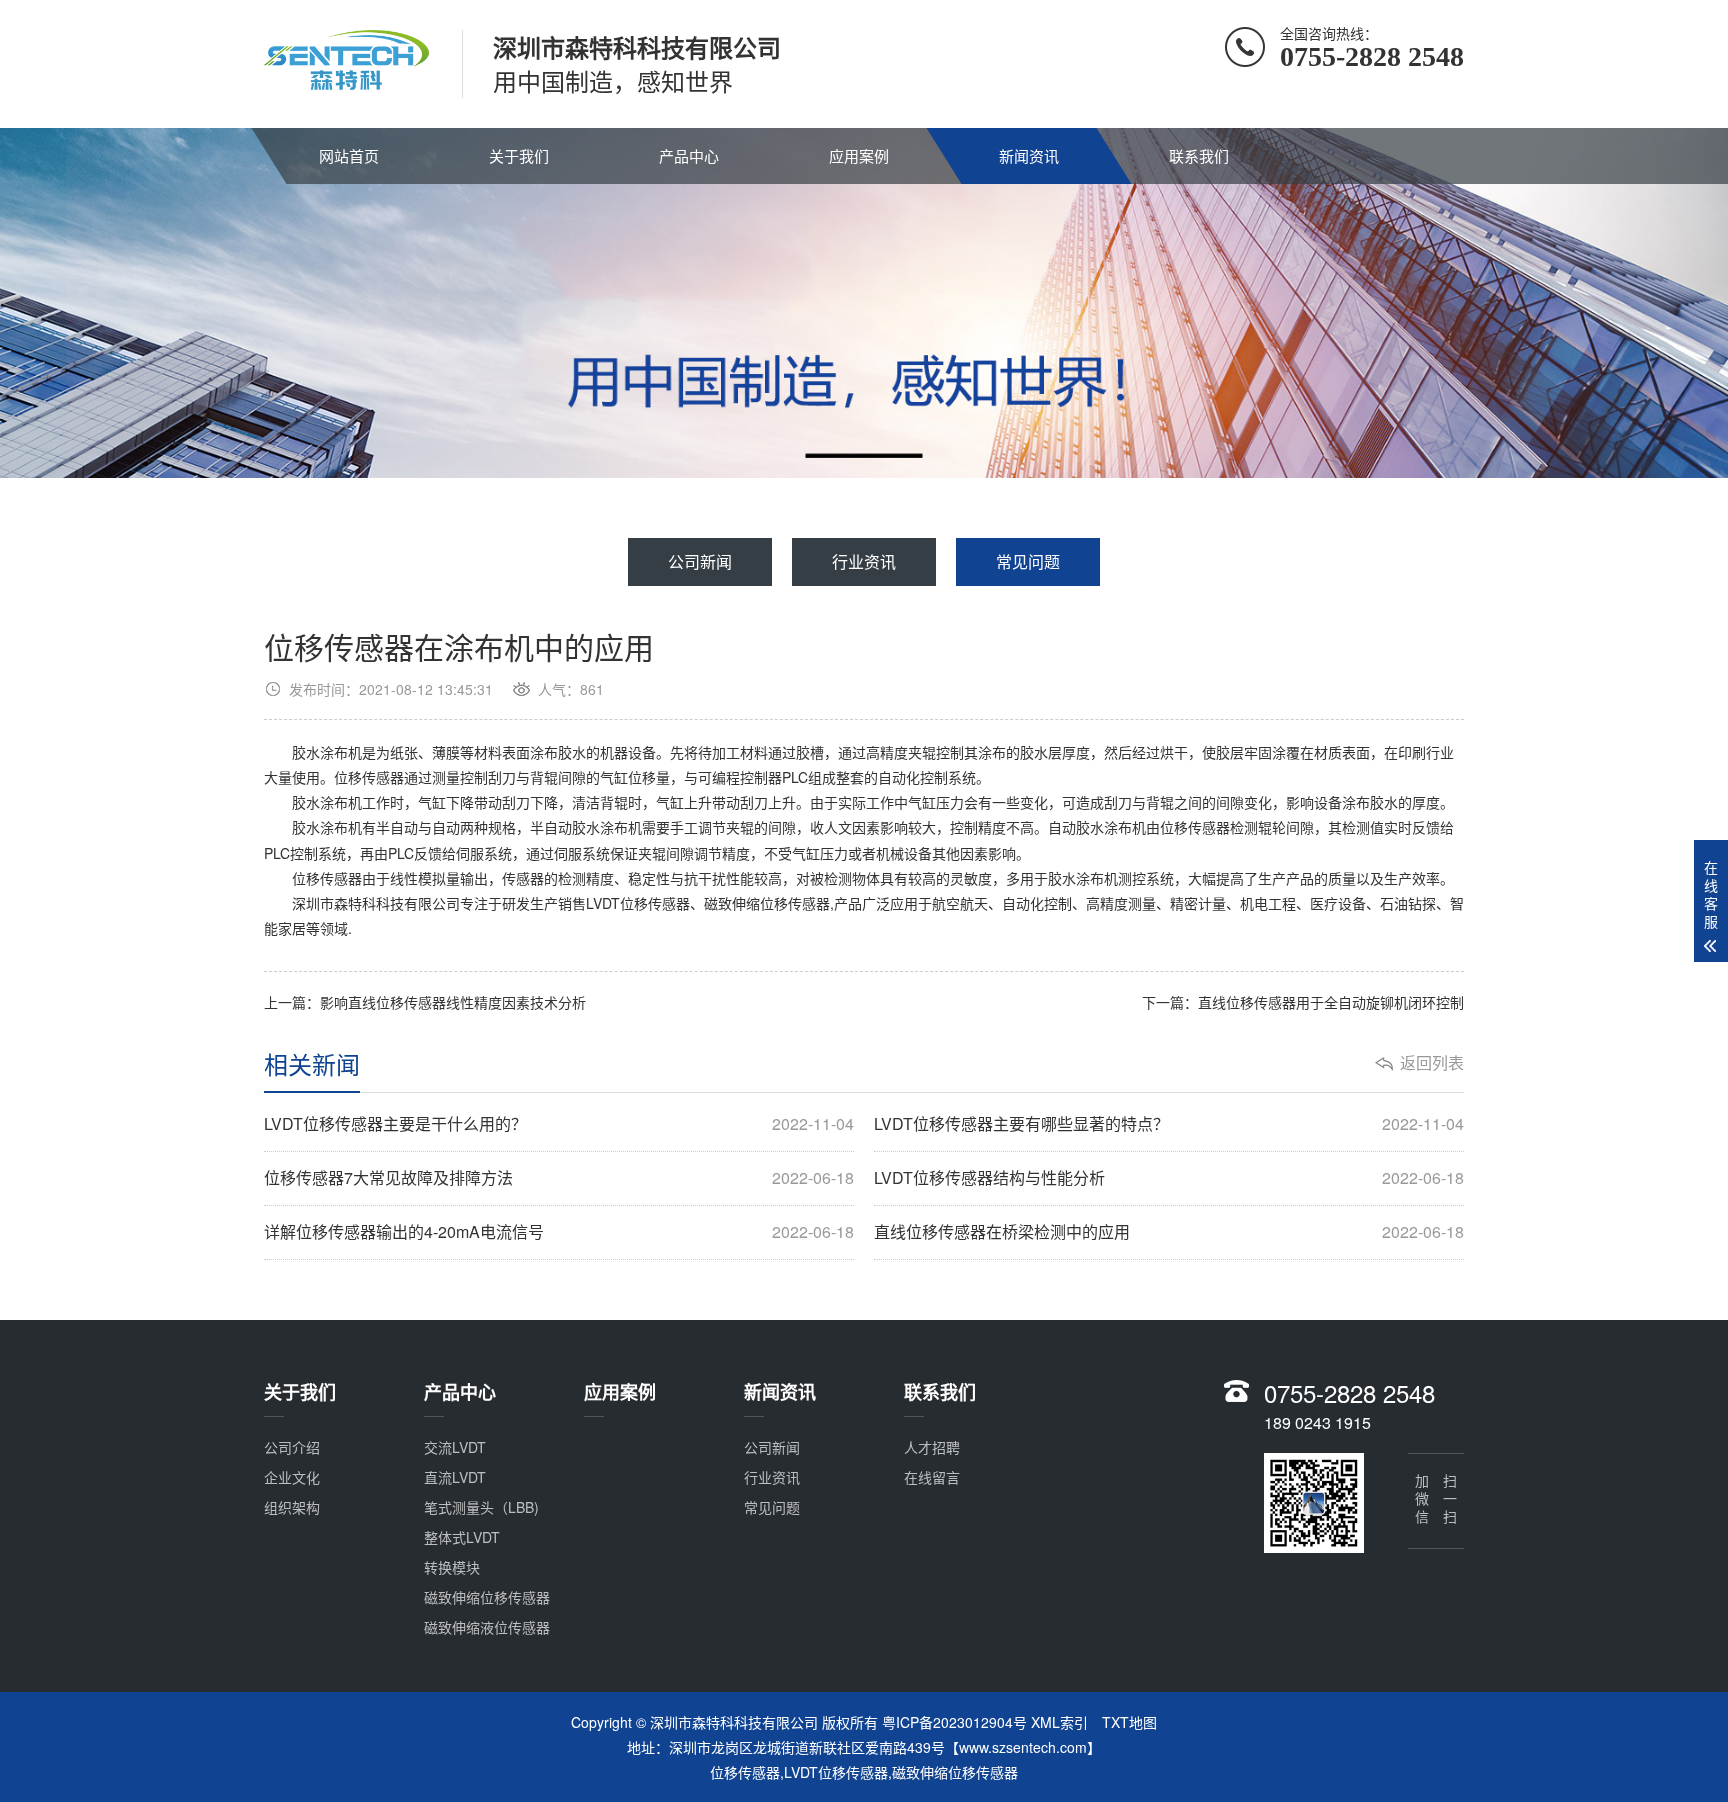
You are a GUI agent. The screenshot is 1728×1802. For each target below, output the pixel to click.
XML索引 (1059, 1722)
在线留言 (932, 1477)
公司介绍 (292, 1447)
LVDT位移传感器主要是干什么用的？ (559, 1124)
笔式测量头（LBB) (481, 1507)
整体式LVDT (462, 1537)
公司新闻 (700, 561)
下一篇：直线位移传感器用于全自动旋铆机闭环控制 (1303, 1002)
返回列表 (1432, 1063)
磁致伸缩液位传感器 (487, 1627)
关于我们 (519, 155)
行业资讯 (864, 561)
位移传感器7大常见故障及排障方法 (559, 1178)
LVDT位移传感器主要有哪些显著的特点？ (1169, 1124)
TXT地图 (1129, 1722)
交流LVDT (455, 1447)
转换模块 (452, 1567)
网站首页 (349, 155)
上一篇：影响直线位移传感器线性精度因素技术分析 (425, 1002)
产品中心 (689, 155)
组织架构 (292, 1507)
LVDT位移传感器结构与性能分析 (1169, 1178)
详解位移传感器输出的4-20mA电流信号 (559, 1232)
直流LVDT (455, 1477)
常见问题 (1028, 561)
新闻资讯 (1029, 155)
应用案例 (859, 155)
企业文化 (292, 1477)
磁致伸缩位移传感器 (487, 1597)
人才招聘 (932, 1447)
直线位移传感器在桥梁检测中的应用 (1169, 1232)
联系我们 (1199, 155)
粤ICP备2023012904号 (954, 1722)
